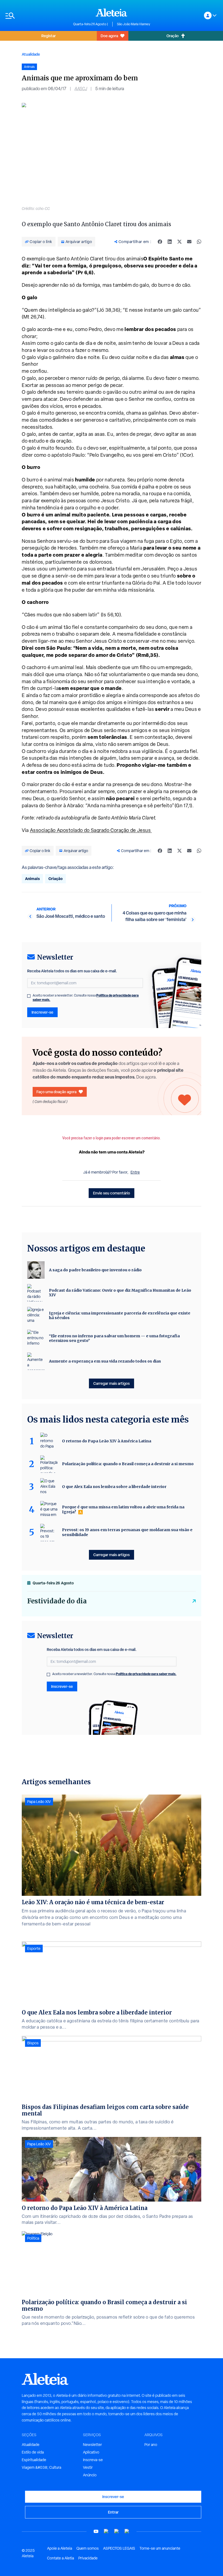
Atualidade (31, 54)
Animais (32, 879)
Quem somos (88, 2548)
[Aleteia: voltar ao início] (112, 12)
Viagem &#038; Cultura (41, 2467)
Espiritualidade (34, 2460)
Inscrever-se (42, 1012)
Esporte (34, 1948)
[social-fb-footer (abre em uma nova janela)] (106, 2531)
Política (33, 2238)
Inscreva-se (93, 2460)
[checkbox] (29, 996)
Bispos (33, 2043)
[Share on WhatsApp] (199, 242)
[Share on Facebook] (160, 242)
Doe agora (109, 36)
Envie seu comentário (112, 1193)
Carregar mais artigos (112, 1383)
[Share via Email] (189, 242)
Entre (135, 1172)
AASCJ (81, 89)
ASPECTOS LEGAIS (119, 2548)
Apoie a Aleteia (60, 2548)
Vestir (88, 2467)
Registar (49, 36)
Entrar (113, 2512)
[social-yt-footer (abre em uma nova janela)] (96, 2531)
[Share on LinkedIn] (170, 242)
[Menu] (37, 16)
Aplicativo (91, 2452)
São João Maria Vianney (134, 24)
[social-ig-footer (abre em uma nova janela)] (127, 2531)
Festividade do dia (57, 1601)
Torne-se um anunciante (160, 2548)
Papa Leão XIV (39, 1802)
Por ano (151, 2445)
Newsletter (92, 2445)
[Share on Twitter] (179, 242)
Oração (173, 36)
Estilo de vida (33, 2452)
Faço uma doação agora (56, 1092)
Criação (55, 879)
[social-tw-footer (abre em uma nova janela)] (117, 2531)
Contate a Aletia (61, 2558)
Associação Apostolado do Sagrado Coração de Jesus (91, 830)
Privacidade (88, 2558)
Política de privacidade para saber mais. (146, 1674)
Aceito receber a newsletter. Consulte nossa (86, 998)
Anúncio (90, 2475)
